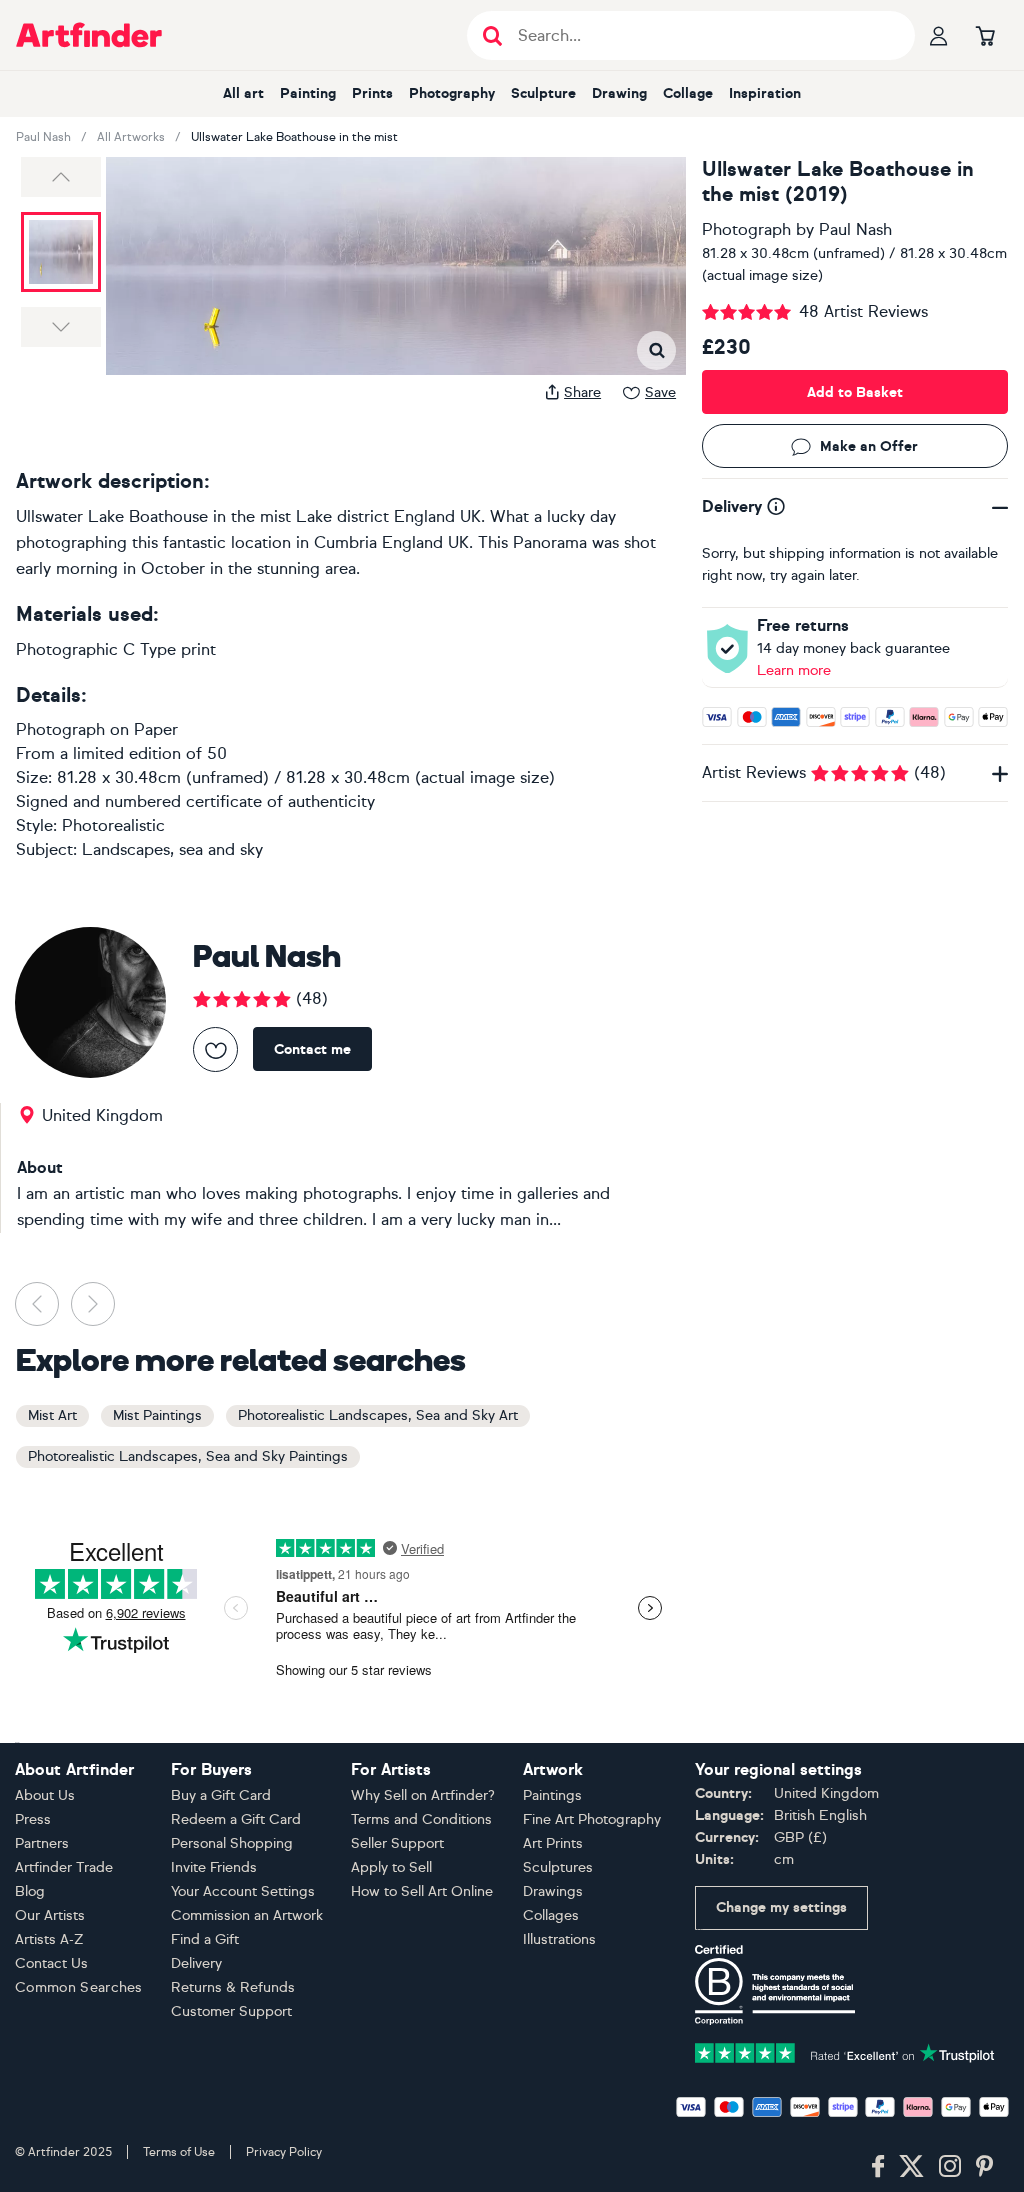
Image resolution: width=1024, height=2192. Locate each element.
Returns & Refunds (233, 1987)
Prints (372, 93)
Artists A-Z (49, 1939)
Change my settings (781, 1907)
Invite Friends (214, 1867)
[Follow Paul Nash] (215, 1049)
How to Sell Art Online (422, 1891)
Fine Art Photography (592, 1819)
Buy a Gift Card (221, 1795)
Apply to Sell (391, 1867)
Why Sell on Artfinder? (423, 1795)
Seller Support (397, 1843)
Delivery (196, 1963)
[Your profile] (939, 35)
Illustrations (559, 1939)
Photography (452, 93)
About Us (45, 1795)
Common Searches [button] (79, 1987)
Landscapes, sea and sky (172, 849)
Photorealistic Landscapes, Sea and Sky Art (378, 1415)
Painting (308, 93)
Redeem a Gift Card (236, 1819)
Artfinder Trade (64, 1867)
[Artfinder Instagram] (950, 2167)
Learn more (794, 670)
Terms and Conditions (421, 1819)
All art (243, 93)
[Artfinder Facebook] (878, 2167)
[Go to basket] (985, 35)
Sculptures (558, 1867)
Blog (30, 1891)
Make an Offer (869, 446)
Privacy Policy (284, 2152)
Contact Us (51, 1963)
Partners (42, 1843)
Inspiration (765, 93)
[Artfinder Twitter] (911, 2167)
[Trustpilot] (845, 2051)
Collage (688, 93)
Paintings (552, 1795)
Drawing (619, 93)
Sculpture (543, 93)
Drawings (553, 1891)
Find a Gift (205, 1939)
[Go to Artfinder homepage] (89, 35)
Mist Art (52, 1415)
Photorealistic (113, 825)
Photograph (746, 229)
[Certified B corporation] (775, 1983)
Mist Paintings (157, 1415)
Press (33, 1819)
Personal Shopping (232, 1843)
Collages (551, 1915)
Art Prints (553, 1843)
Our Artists (50, 1915)
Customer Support (231, 2011)
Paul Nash (43, 137)
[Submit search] (492, 35)
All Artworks (131, 137)
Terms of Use (179, 2152)
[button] (61, 177)
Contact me (312, 1049)
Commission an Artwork (247, 1915)
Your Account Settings (243, 1891)
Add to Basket (855, 392)
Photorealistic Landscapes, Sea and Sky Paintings (188, 1456)
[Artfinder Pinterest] (985, 2167)
